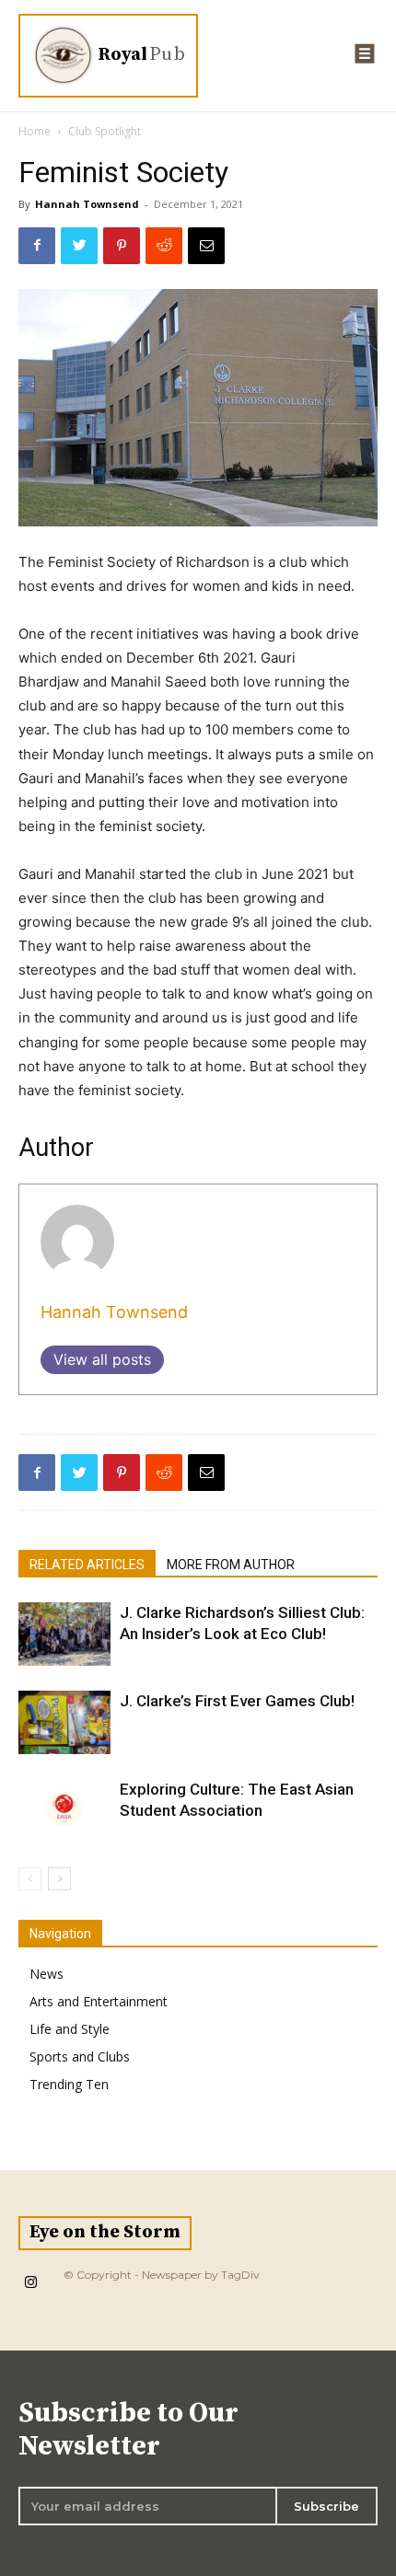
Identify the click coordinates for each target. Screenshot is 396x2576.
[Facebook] (37, 246)
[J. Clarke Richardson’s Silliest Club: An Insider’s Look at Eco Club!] (64, 1634)
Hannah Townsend (87, 204)
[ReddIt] (164, 246)
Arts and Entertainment (99, 2001)
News (47, 1974)
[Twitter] (79, 246)
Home (35, 131)
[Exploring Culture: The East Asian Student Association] (64, 1811)
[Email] (206, 246)
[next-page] (59, 1879)
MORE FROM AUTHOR (231, 1565)
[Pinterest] (122, 246)
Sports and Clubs (80, 2056)
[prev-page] (30, 1879)
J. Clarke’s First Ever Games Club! (237, 1701)
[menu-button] (365, 53)
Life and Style (70, 2029)
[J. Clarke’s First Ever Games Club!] (64, 1722)
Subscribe (326, 2506)
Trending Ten (69, 2084)
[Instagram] (31, 2283)
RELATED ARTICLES (87, 1565)
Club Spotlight (105, 131)
